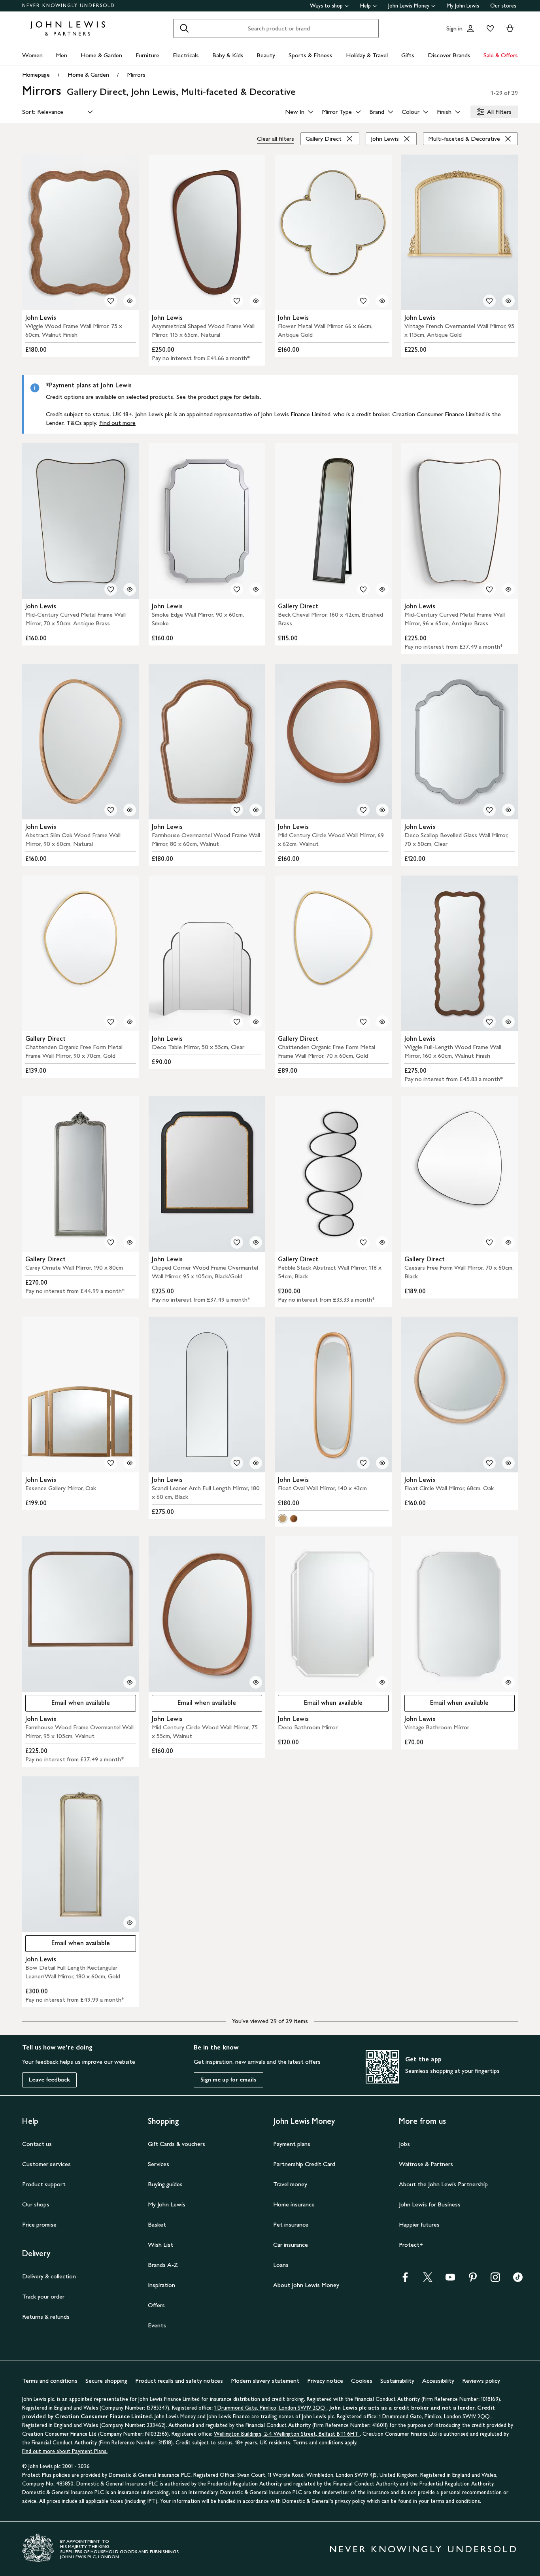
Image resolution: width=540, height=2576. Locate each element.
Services (159, 2164)
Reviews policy (481, 2381)
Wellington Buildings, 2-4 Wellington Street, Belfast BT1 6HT (287, 2434)
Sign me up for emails (228, 2080)
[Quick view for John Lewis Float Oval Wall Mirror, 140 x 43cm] (382, 1463)
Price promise (39, 2224)
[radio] (283, 1519)
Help (365, 6)
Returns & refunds (46, 2317)
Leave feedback (49, 2080)
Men (61, 55)
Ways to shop (326, 6)
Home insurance (294, 2204)
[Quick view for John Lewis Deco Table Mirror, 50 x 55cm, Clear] (256, 1022)
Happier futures (419, 2224)
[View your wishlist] (489, 28)
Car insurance (291, 2245)
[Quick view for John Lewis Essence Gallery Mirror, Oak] (130, 1463)
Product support (44, 2184)
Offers (156, 2305)
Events (157, 2325)
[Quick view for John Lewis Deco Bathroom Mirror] (382, 1682)
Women (32, 55)
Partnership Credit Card (304, 2164)
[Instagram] (495, 2280)
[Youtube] (450, 2280)
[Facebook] (405, 2280)
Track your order (43, 2296)
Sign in (454, 28)
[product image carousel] (81, 232)
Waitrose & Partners (426, 2164)
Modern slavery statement (265, 2381)
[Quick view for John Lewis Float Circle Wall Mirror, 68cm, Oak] (508, 1463)
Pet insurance (291, 2224)
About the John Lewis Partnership (443, 2184)
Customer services (46, 2164)
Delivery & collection (49, 2276)
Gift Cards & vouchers (177, 2144)
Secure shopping (106, 2381)
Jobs (404, 2144)
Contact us (37, 2144)
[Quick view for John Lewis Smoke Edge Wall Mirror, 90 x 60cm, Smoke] (256, 589)
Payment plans (292, 2144)
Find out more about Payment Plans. (65, 2451)
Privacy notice (325, 2381)
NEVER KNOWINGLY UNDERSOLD (69, 6)
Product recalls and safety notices (179, 2381)
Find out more (117, 423)
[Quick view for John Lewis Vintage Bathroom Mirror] (508, 1682)
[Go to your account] (470, 28)
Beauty (266, 55)
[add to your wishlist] (111, 301)
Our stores (503, 6)
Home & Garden (101, 55)
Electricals (186, 55)
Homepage (36, 75)
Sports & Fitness (311, 55)
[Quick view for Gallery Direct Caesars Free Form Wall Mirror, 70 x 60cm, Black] (508, 1242)
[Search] (184, 28)
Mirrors (136, 75)
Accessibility (438, 2381)
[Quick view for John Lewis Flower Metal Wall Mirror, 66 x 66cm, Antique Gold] (382, 301)
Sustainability (397, 2381)
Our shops (36, 2204)
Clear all (276, 139)
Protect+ (411, 2245)
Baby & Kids (228, 55)
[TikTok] (518, 2280)
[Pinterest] (473, 2280)
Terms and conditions (50, 2381)
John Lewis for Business (430, 2204)
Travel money (290, 2184)
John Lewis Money (409, 6)
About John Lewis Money (306, 2285)
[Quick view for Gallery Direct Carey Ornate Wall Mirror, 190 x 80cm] (130, 1242)
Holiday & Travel (367, 55)
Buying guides (165, 2184)
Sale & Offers (501, 55)
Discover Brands (449, 55)
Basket (157, 2224)
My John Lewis (463, 6)
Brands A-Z (163, 2265)
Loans (281, 2265)
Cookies (362, 2381)
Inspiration (161, 2285)
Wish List (160, 2245)
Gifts (408, 55)
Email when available (68, 1705)
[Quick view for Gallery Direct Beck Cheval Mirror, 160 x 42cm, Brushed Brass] (382, 589)
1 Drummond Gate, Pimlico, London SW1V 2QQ (270, 2408)
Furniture (147, 55)
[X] (428, 2280)
